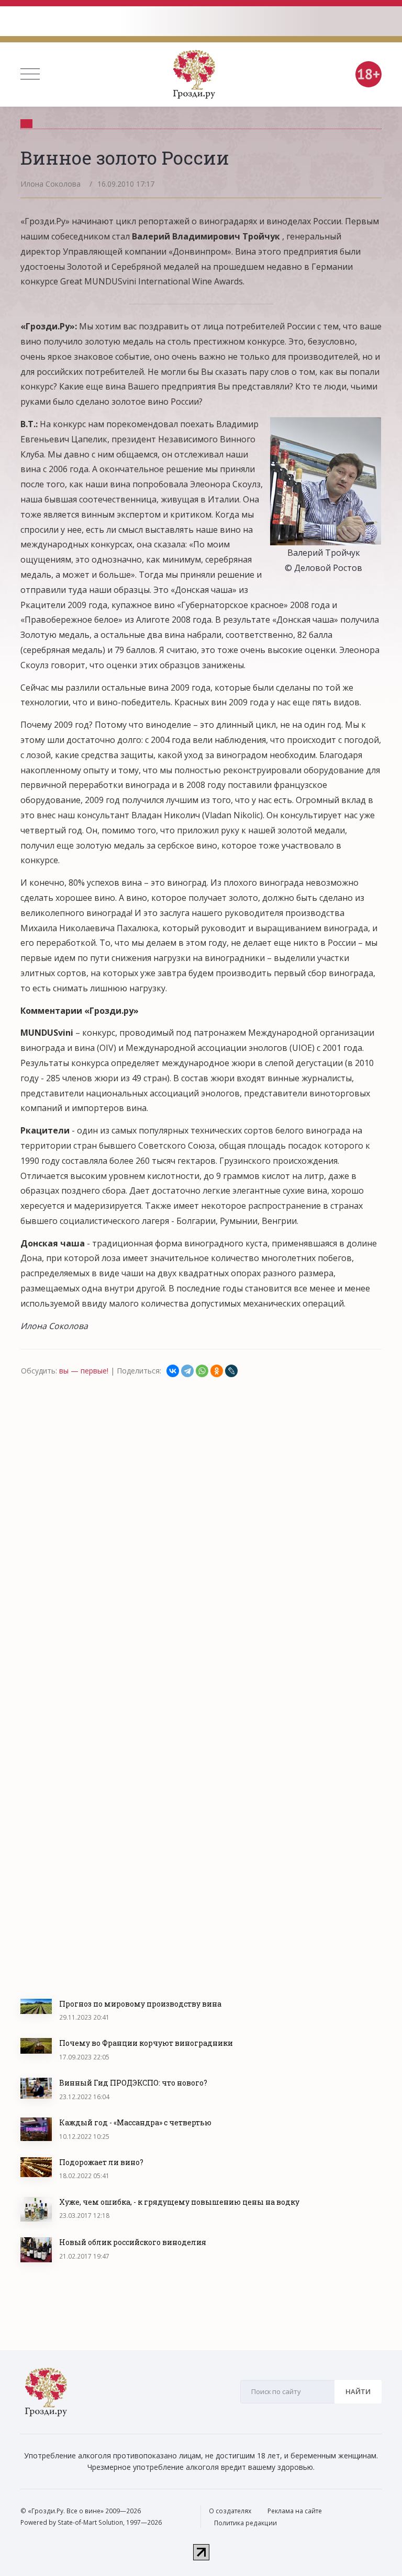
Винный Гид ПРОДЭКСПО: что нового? (133, 2083)
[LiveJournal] (231, 1371)
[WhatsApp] (202, 1371)
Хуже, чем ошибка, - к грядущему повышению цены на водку (179, 2202)
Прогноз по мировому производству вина (140, 2004)
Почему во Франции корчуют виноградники (146, 2043)
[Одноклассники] (217, 1371)
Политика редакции (245, 2523)
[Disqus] (201, 1520)
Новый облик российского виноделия (133, 2242)
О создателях (230, 2511)
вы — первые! (84, 1371)
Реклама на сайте (295, 2511)
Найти (358, 2391)
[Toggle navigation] (30, 74)
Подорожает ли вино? (101, 2162)
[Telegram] (187, 1371)
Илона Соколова (51, 184)
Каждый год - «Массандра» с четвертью (135, 2122)
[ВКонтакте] (173, 1371)
